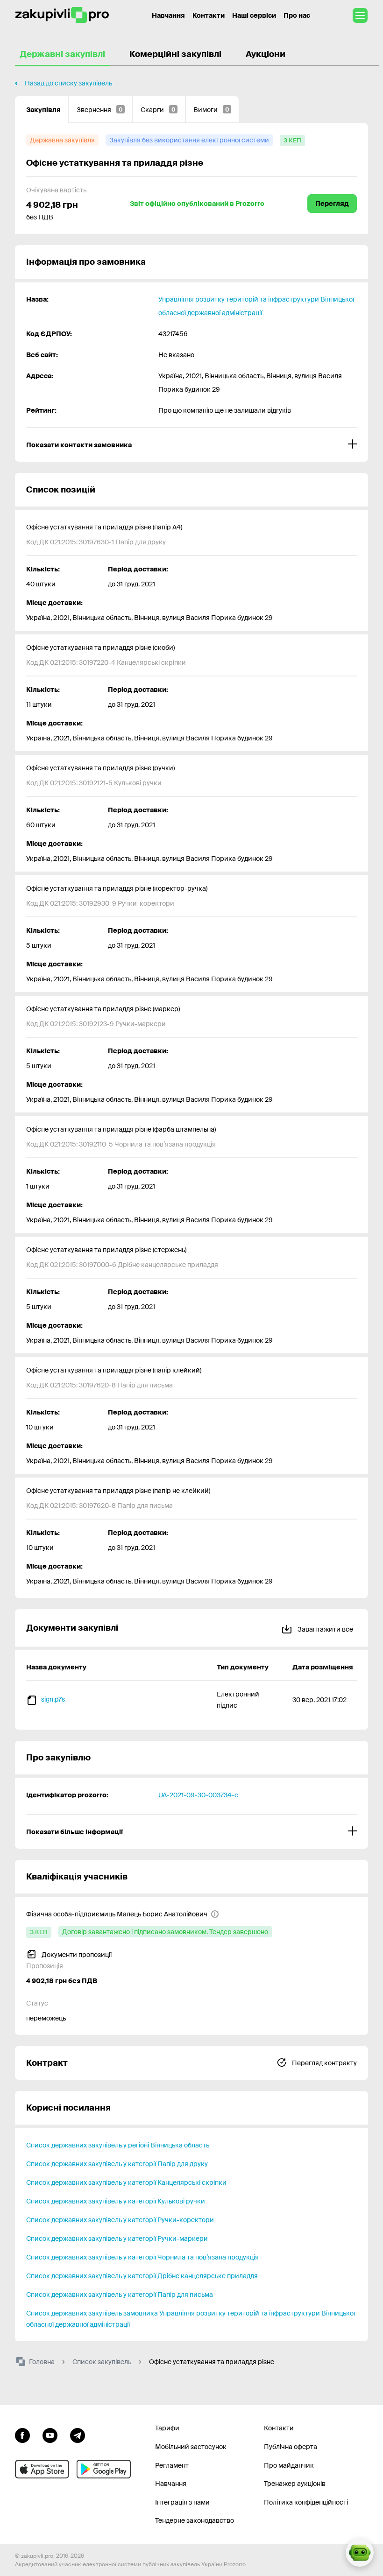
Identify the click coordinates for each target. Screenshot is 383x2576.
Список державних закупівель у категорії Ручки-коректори (120, 2220)
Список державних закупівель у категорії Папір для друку (117, 2164)
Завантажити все (325, 1629)
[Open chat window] (360, 2553)
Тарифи (167, 2428)
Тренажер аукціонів (295, 2484)
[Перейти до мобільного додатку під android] (104, 2469)
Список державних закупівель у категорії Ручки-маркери (117, 2238)
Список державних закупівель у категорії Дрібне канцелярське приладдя (142, 2276)
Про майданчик (289, 2465)
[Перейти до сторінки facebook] (22, 2434)
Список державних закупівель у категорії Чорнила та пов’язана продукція (142, 2257)
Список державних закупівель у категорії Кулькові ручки (116, 2201)
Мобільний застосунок (191, 2447)
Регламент (172, 2465)
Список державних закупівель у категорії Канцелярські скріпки (126, 2182)
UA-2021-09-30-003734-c (198, 1795)
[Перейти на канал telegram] (78, 2434)
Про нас (297, 15)
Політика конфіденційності (306, 2502)
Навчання (168, 15)
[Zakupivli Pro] (62, 15)
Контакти (209, 15)
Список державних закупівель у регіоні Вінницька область (118, 2145)
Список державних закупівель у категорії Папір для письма (120, 2294)
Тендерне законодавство (195, 2520)
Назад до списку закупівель (68, 83)
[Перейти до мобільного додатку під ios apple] (42, 2469)
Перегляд (332, 204)
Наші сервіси (254, 15)
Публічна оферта (291, 2447)
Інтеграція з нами (182, 2502)
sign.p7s (53, 1699)
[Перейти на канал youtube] (50, 2434)
